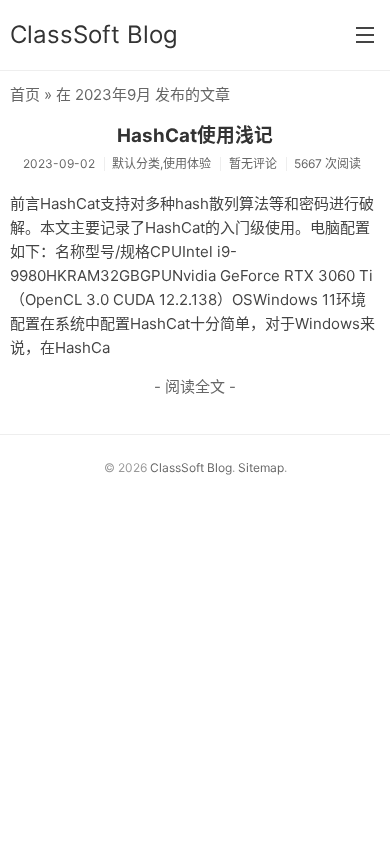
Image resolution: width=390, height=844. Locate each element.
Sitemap (261, 467)
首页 (25, 94)
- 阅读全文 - (195, 386)
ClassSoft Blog (94, 34)
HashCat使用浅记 (195, 135)
